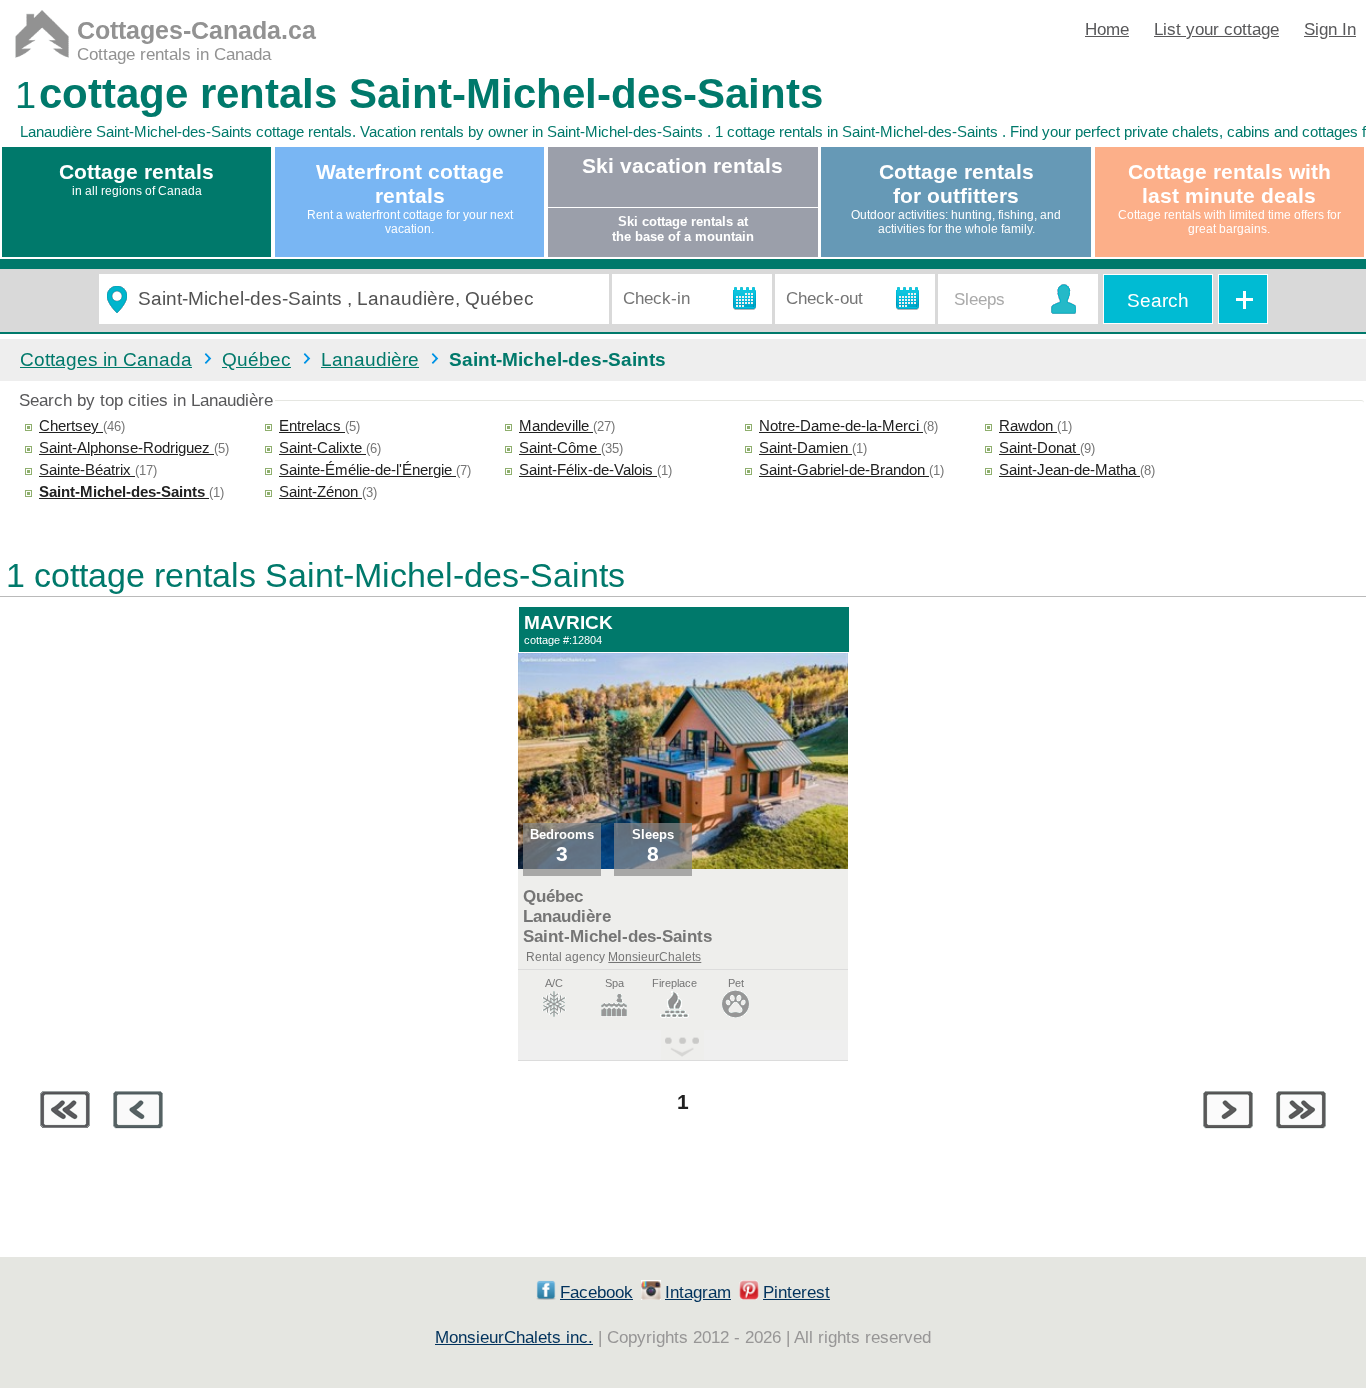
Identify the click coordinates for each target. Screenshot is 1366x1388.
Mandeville (556, 425)
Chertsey (71, 425)
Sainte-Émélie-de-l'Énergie (367, 469)
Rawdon (1028, 425)
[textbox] (365, 299)
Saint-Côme (560, 447)
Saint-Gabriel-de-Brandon (844, 469)
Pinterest (796, 1292)
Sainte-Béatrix (87, 469)
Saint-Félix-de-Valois (588, 469)
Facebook (596, 1292)
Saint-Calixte (322, 447)
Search (1158, 300)
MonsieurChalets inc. (514, 1337)
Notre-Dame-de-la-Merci (841, 425)
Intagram (698, 1292)
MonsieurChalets (654, 957)
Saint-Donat (1039, 447)
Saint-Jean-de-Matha (1069, 469)
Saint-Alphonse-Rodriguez (126, 447)
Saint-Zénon (320, 491)
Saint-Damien (805, 447)
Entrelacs (312, 425)
